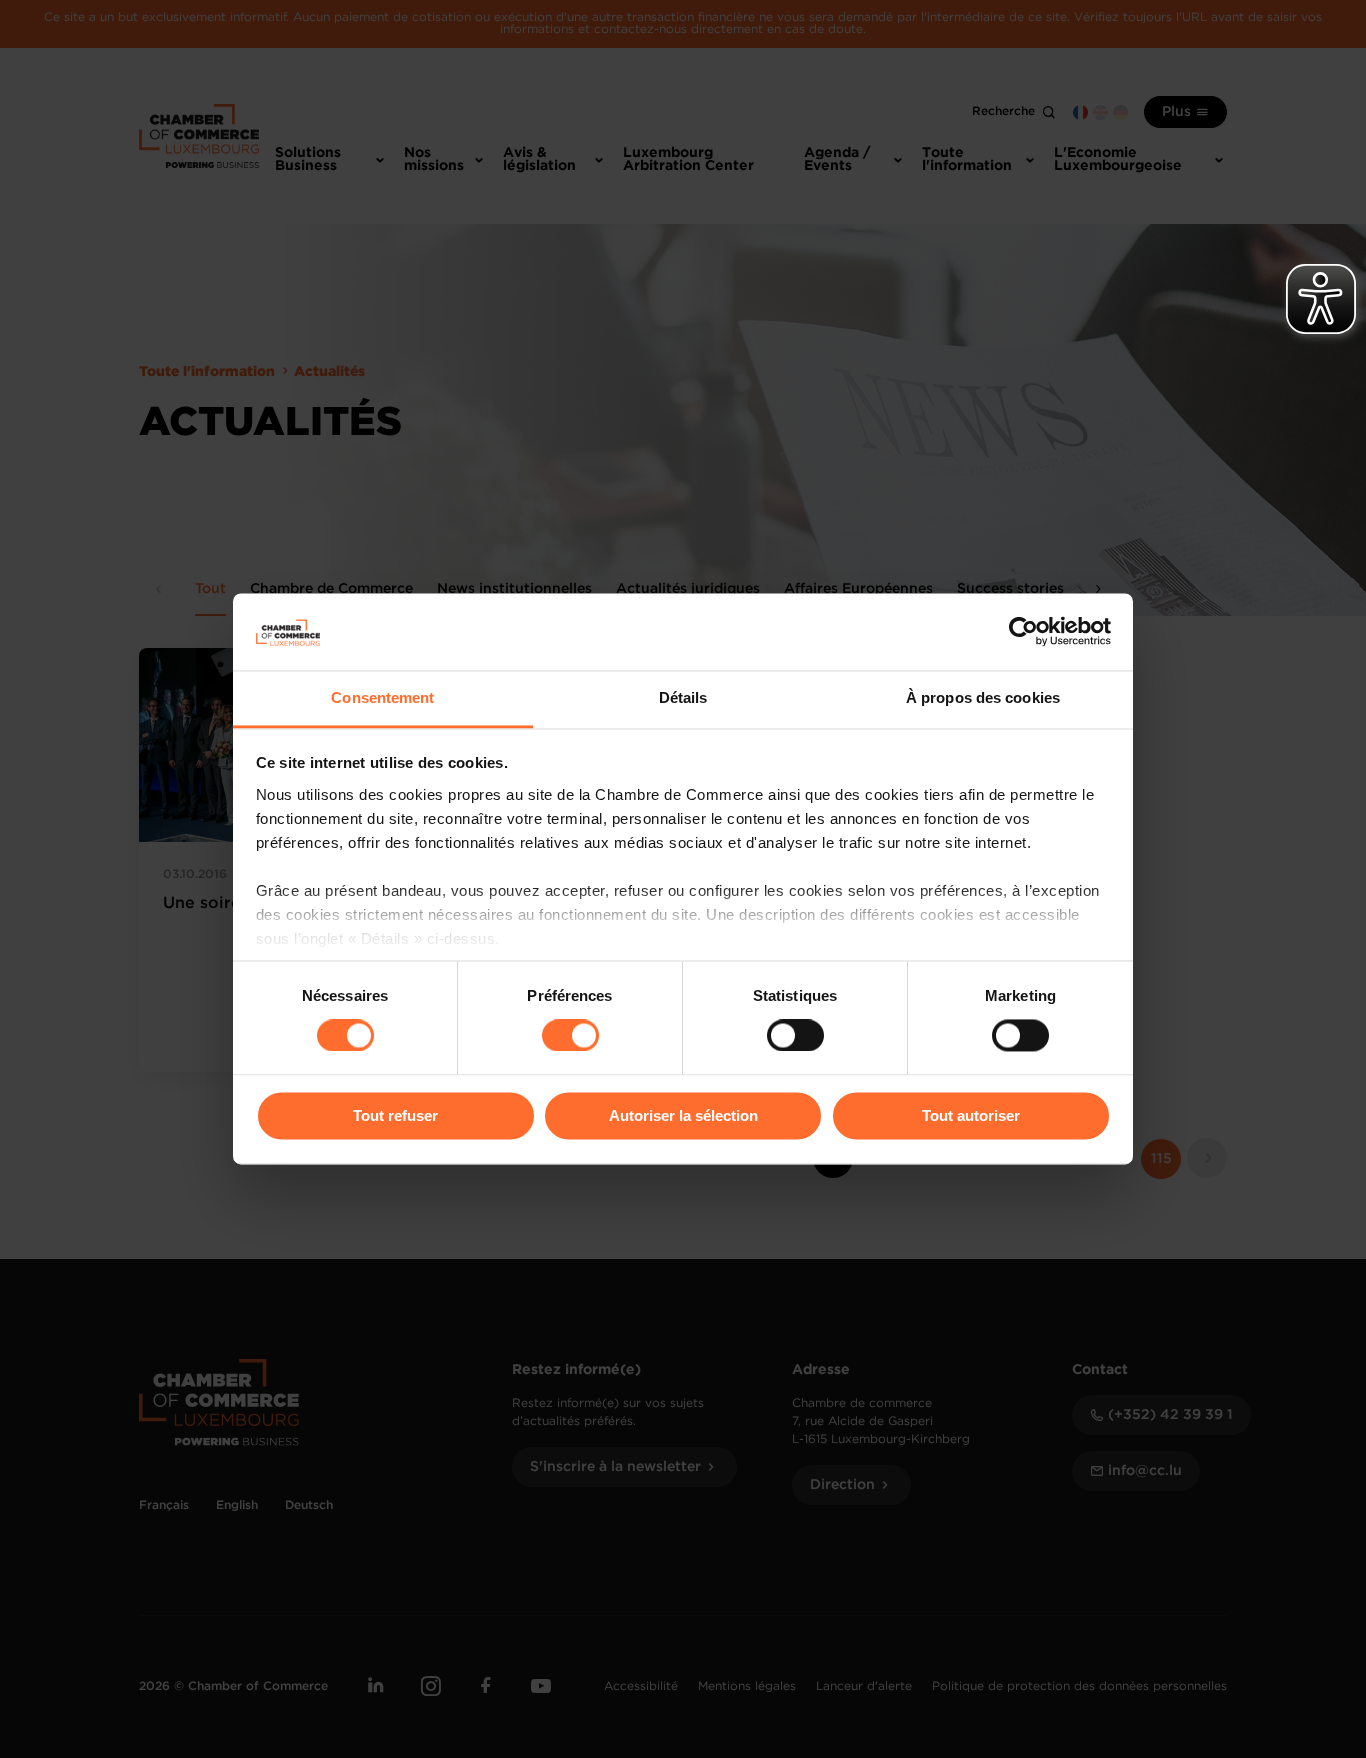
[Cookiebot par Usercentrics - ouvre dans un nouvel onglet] (1023, 632)
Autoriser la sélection (683, 1115)
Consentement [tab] (382, 697)
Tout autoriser (971, 1115)
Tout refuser (395, 1115)
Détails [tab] (683, 697)
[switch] (570, 1036)
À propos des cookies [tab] (983, 697)
